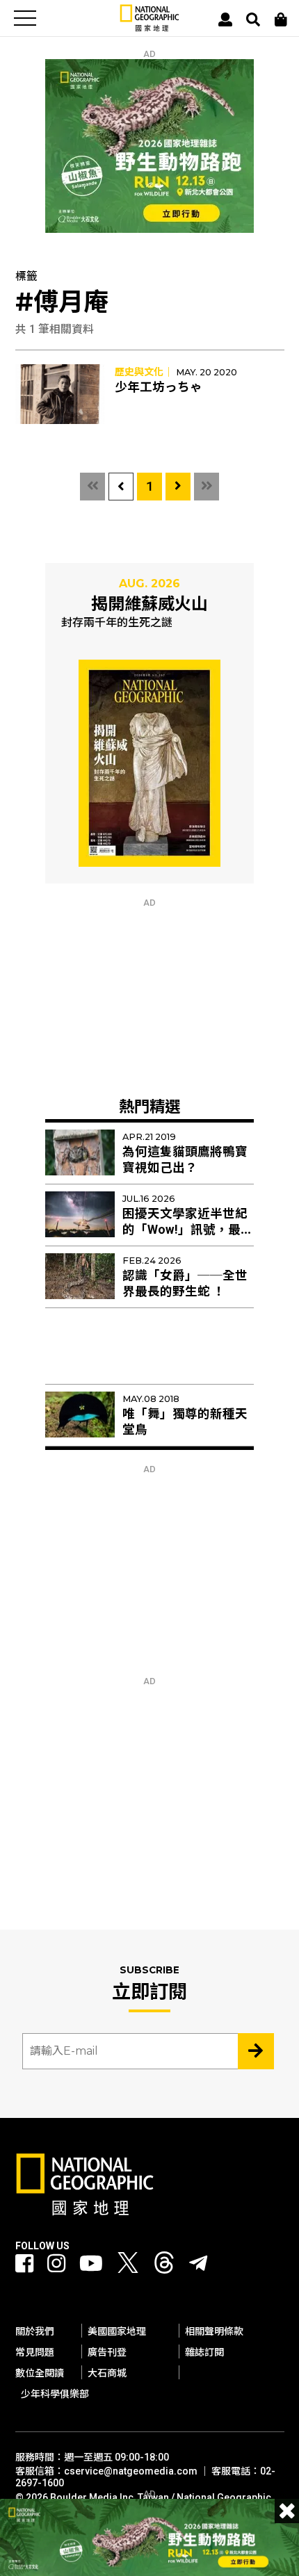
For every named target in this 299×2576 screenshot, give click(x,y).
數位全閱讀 (40, 2373)
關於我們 (35, 2331)
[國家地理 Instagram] (56, 2264)
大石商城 (107, 2373)
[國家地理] (149, 28)
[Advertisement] (149, 995)
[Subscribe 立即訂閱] (256, 2051)
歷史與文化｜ (144, 372)
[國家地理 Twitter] (128, 2266)
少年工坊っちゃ (159, 387)
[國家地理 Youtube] (91, 2264)
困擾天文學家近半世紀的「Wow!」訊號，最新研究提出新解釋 (188, 1230)
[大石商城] (281, 19)
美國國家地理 (117, 2331)
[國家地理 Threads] (164, 2266)
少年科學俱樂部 (55, 2394)
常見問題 (35, 2352)
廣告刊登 (107, 2352)
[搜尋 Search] (253, 19)
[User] (225, 19)
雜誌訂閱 (204, 2352)
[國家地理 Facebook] (24, 2264)
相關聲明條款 (214, 2331)
